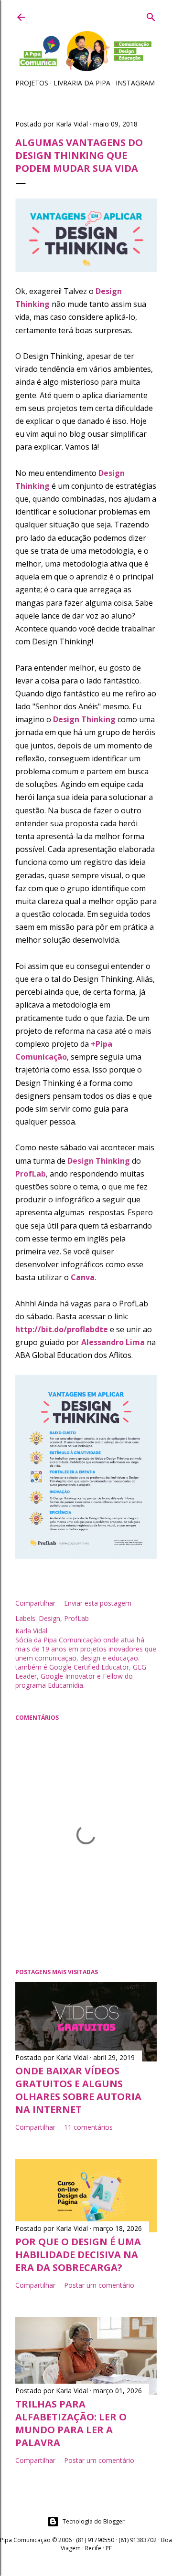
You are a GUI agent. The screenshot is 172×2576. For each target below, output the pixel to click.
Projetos (32, 83)
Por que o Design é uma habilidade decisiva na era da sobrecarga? (78, 2255)
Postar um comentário (99, 2285)
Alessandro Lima (113, 1342)
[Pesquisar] (151, 15)
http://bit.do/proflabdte (62, 1329)
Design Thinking (84, 719)
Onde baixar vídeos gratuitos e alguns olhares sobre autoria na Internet (78, 2090)
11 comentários (88, 2127)
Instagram (135, 83)
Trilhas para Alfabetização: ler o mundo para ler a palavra (71, 2423)
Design (49, 1618)
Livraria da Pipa (82, 83)
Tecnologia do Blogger (94, 2521)
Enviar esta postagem (98, 1603)
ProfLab (76, 1618)
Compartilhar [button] (35, 1603)
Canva (83, 1277)
